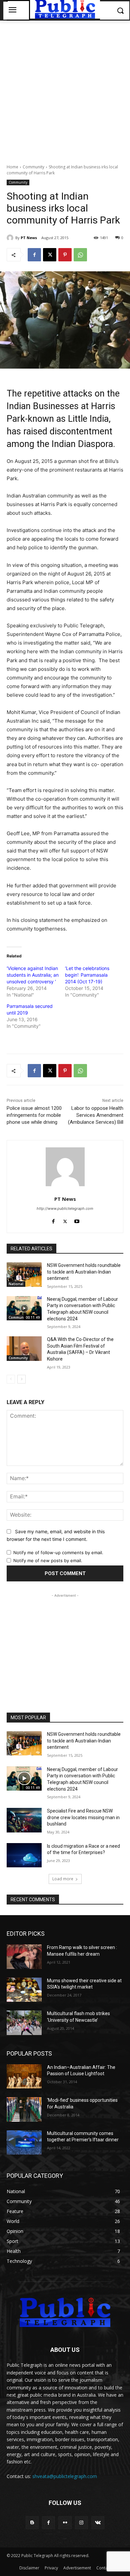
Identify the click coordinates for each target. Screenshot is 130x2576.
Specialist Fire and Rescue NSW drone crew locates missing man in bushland (83, 1817)
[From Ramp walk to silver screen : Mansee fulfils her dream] (24, 1957)
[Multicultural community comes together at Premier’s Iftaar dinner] (24, 2143)
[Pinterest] (65, 255)
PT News (29, 238)
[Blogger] (32, 2523)
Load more (63, 1879)
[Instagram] (81, 2523)
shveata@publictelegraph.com (65, 2476)
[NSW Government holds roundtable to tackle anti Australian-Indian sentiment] (24, 1275)
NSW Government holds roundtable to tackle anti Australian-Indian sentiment (84, 1272)
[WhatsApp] (80, 255)
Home (12, 167)
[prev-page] (11, 1379)
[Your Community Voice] (65, 2312)
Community (33, 167)
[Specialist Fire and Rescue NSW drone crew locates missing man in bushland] (24, 1820)
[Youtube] (77, 1220)
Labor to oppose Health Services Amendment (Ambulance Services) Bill (96, 1115)
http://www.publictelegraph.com (65, 1208)
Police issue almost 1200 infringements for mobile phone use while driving (34, 1115)
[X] (50, 255)
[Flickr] (65, 2523)
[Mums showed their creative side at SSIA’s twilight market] (24, 1990)
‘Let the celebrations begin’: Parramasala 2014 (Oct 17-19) (87, 975)
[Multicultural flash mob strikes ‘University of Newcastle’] (24, 2023)
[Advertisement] (65, 89)
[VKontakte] (98, 2523)
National (16, 1284)
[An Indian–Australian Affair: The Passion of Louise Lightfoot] (24, 2077)
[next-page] (21, 1379)
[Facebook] (34, 255)
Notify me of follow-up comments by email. (58, 1553)
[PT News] (11, 238)
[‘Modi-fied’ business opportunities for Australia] (24, 2109)
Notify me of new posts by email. (48, 1560)
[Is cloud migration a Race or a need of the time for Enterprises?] (24, 1855)
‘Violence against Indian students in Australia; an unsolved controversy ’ (33, 975)
